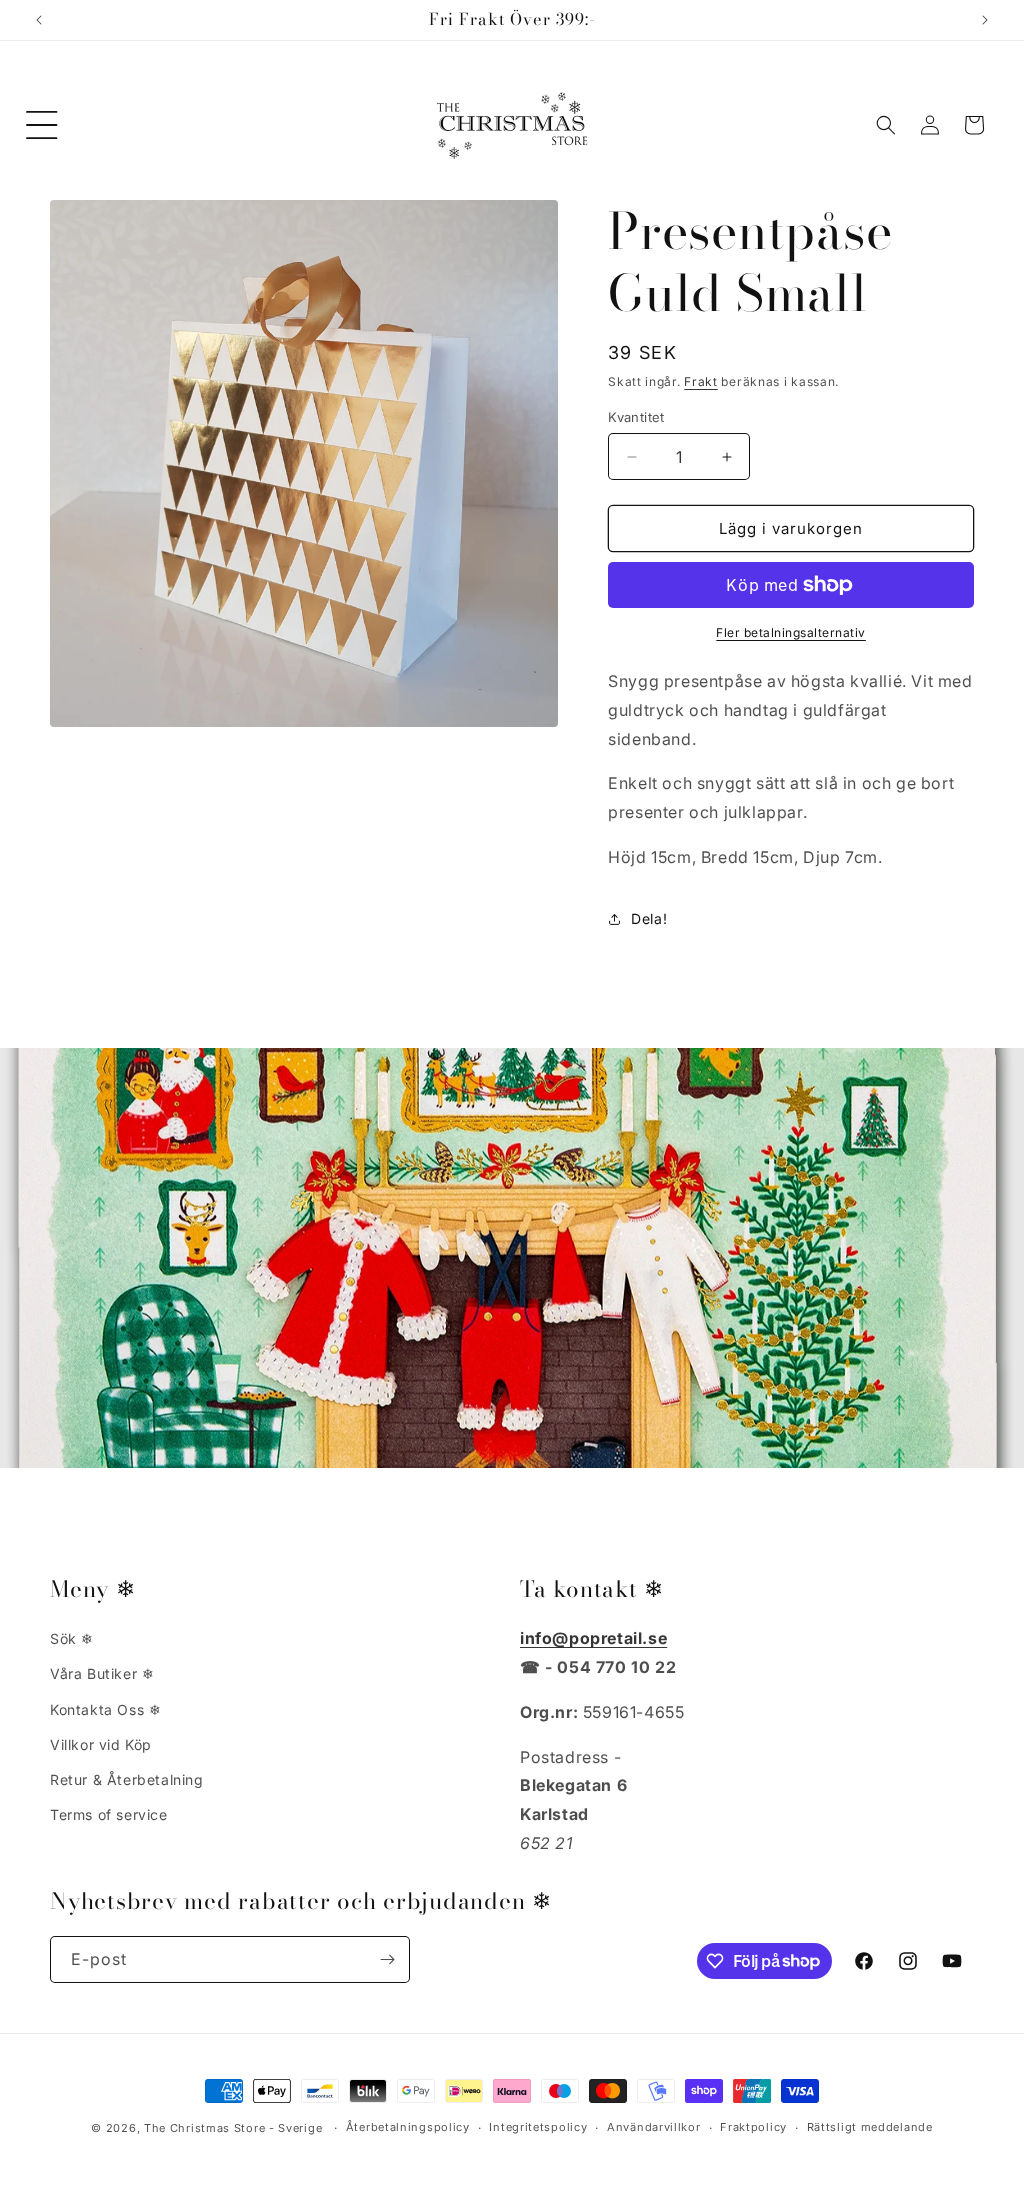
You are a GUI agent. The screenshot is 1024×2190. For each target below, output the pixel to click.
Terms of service (109, 1814)
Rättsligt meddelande (870, 2127)
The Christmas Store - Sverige (233, 2128)
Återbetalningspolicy (408, 2127)
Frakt (701, 381)
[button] (42, 125)
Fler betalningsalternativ (791, 632)
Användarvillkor (654, 2127)
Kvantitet (636, 417)
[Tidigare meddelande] (39, 20)
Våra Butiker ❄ (102, 1673)
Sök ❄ (72, 1638)
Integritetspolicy (538, 2127)
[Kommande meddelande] (985, 20)
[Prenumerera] (387, 1959)
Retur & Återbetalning (127, 1779)
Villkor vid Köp (101, 1744)
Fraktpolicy (753, 2127)
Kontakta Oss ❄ (105, 1709)
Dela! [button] (649, 918)
